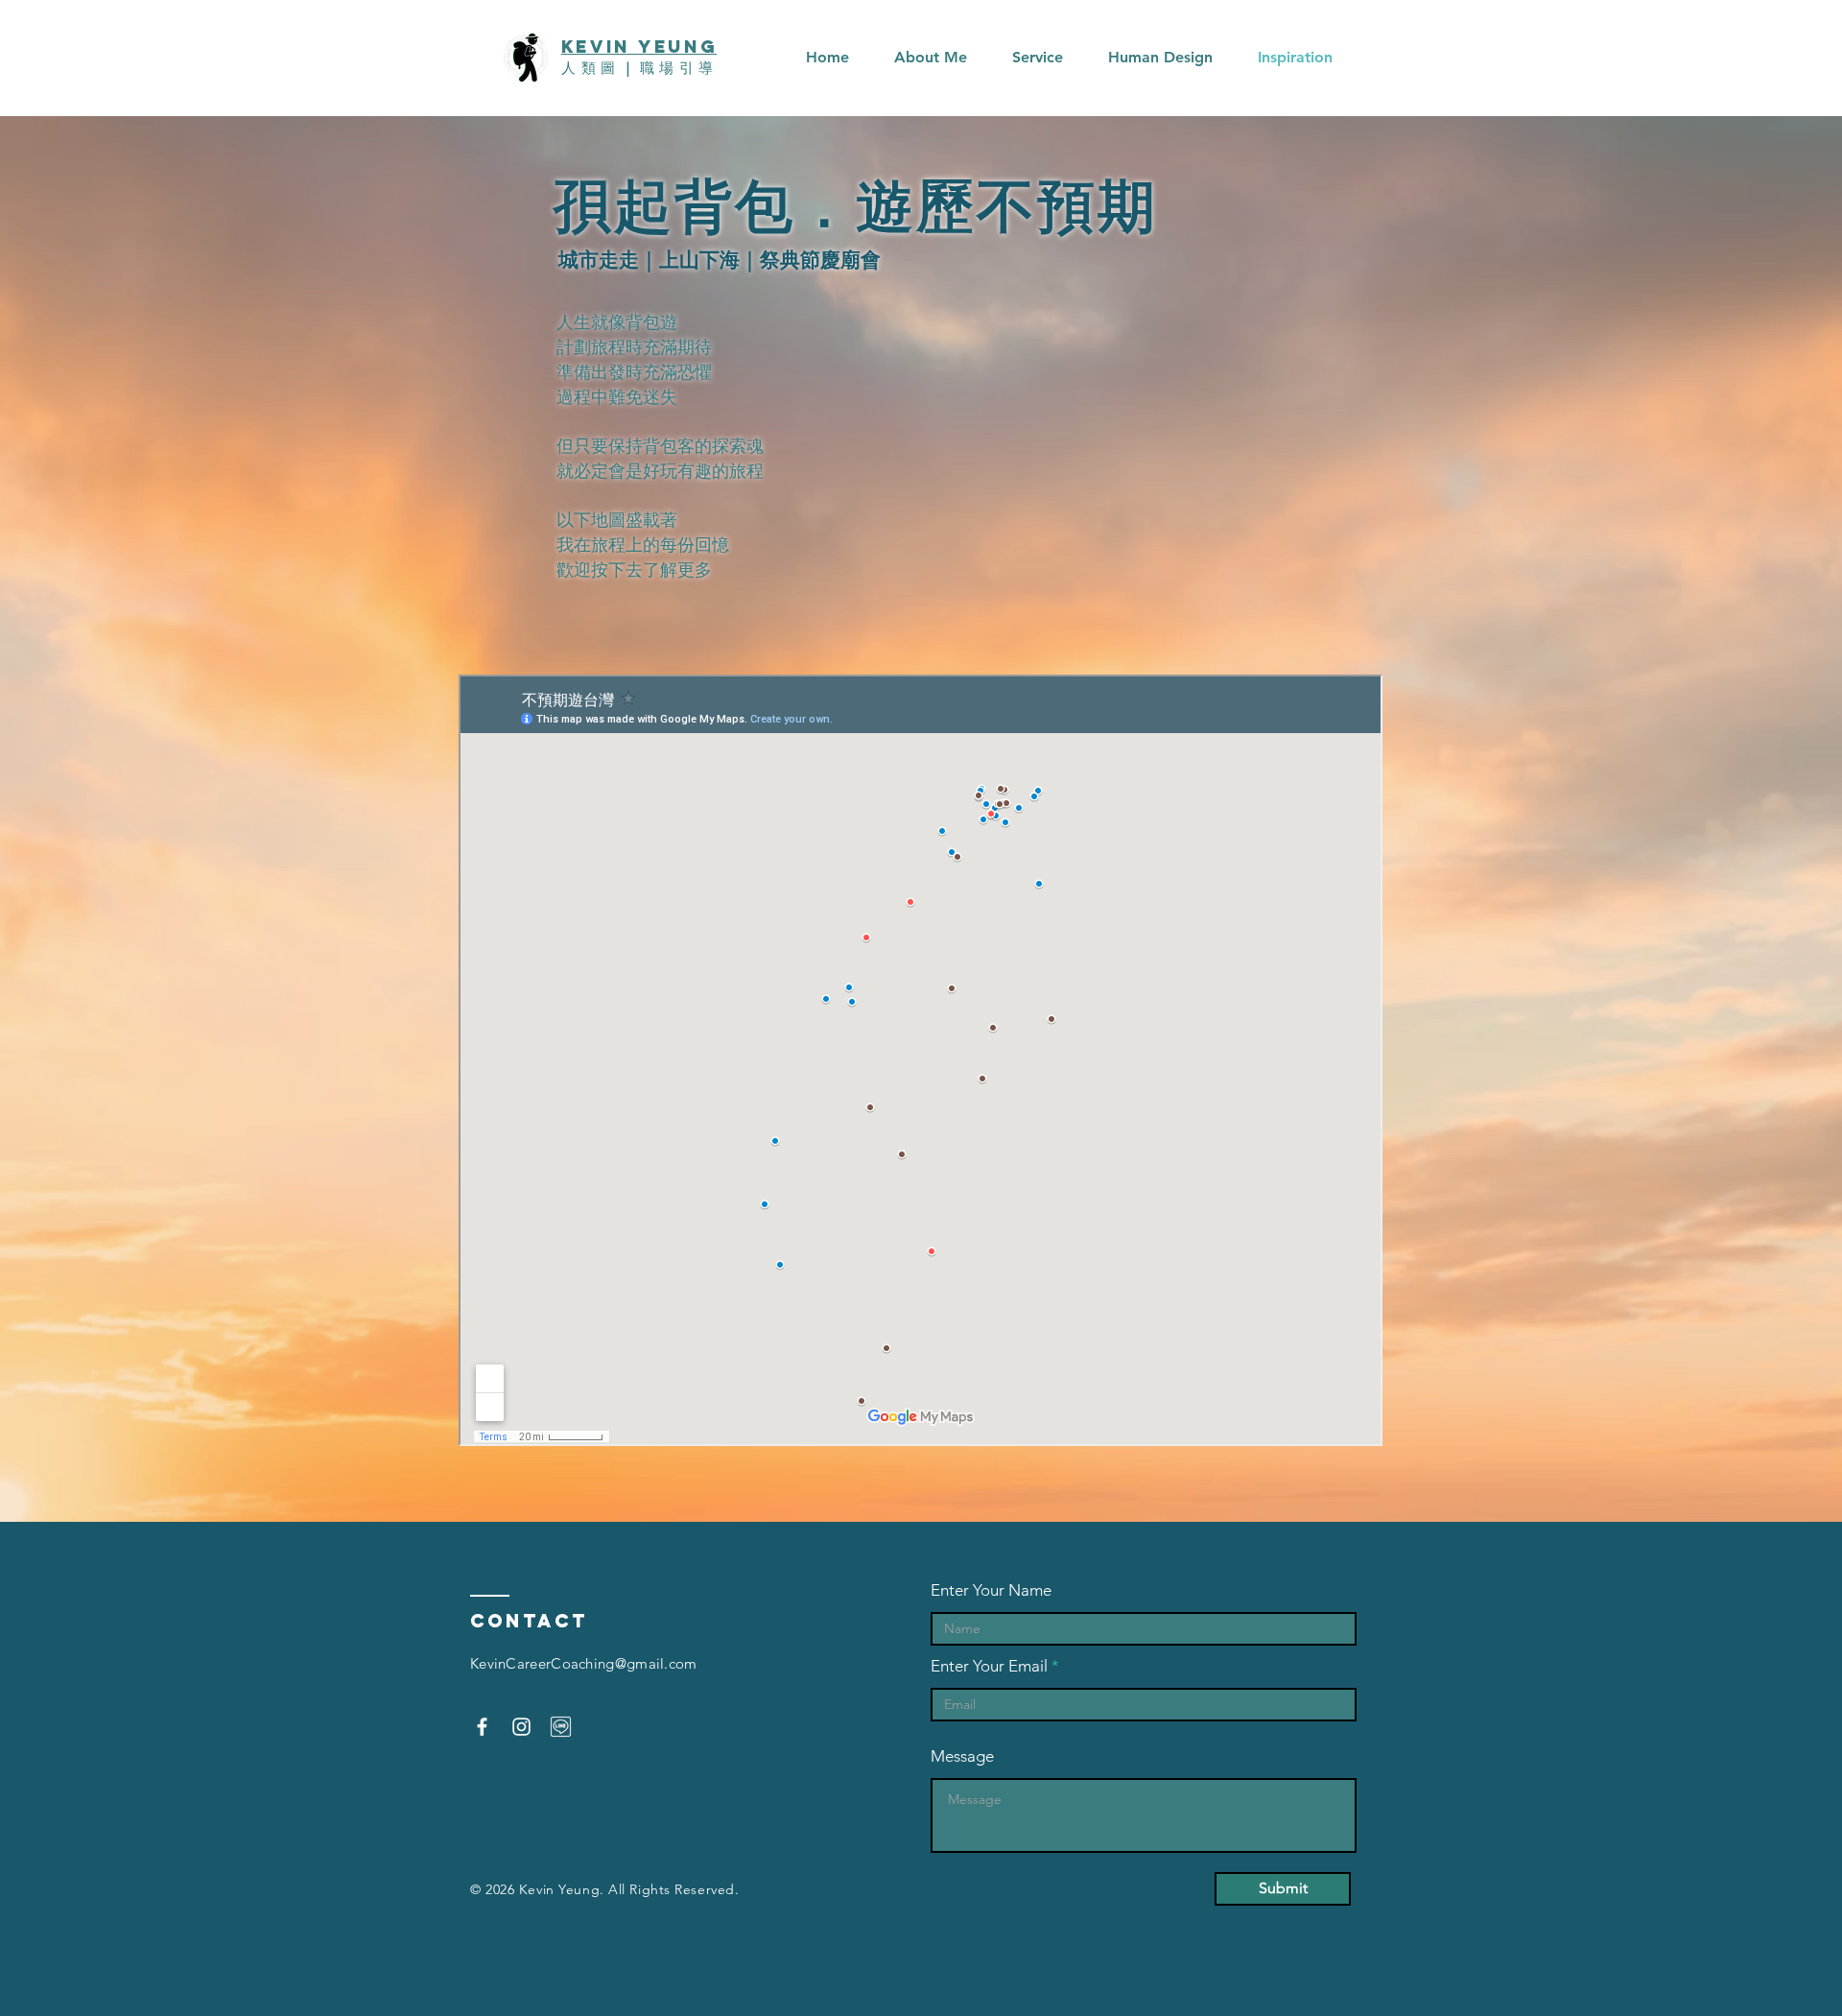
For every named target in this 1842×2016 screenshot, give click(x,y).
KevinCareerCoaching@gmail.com (584, 1663)
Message (962, 1756)
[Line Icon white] (561, 1727)
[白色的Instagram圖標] (521, 1727)
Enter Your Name (991, 1590)
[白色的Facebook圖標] (482, 1727)
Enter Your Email (989, 1666)
